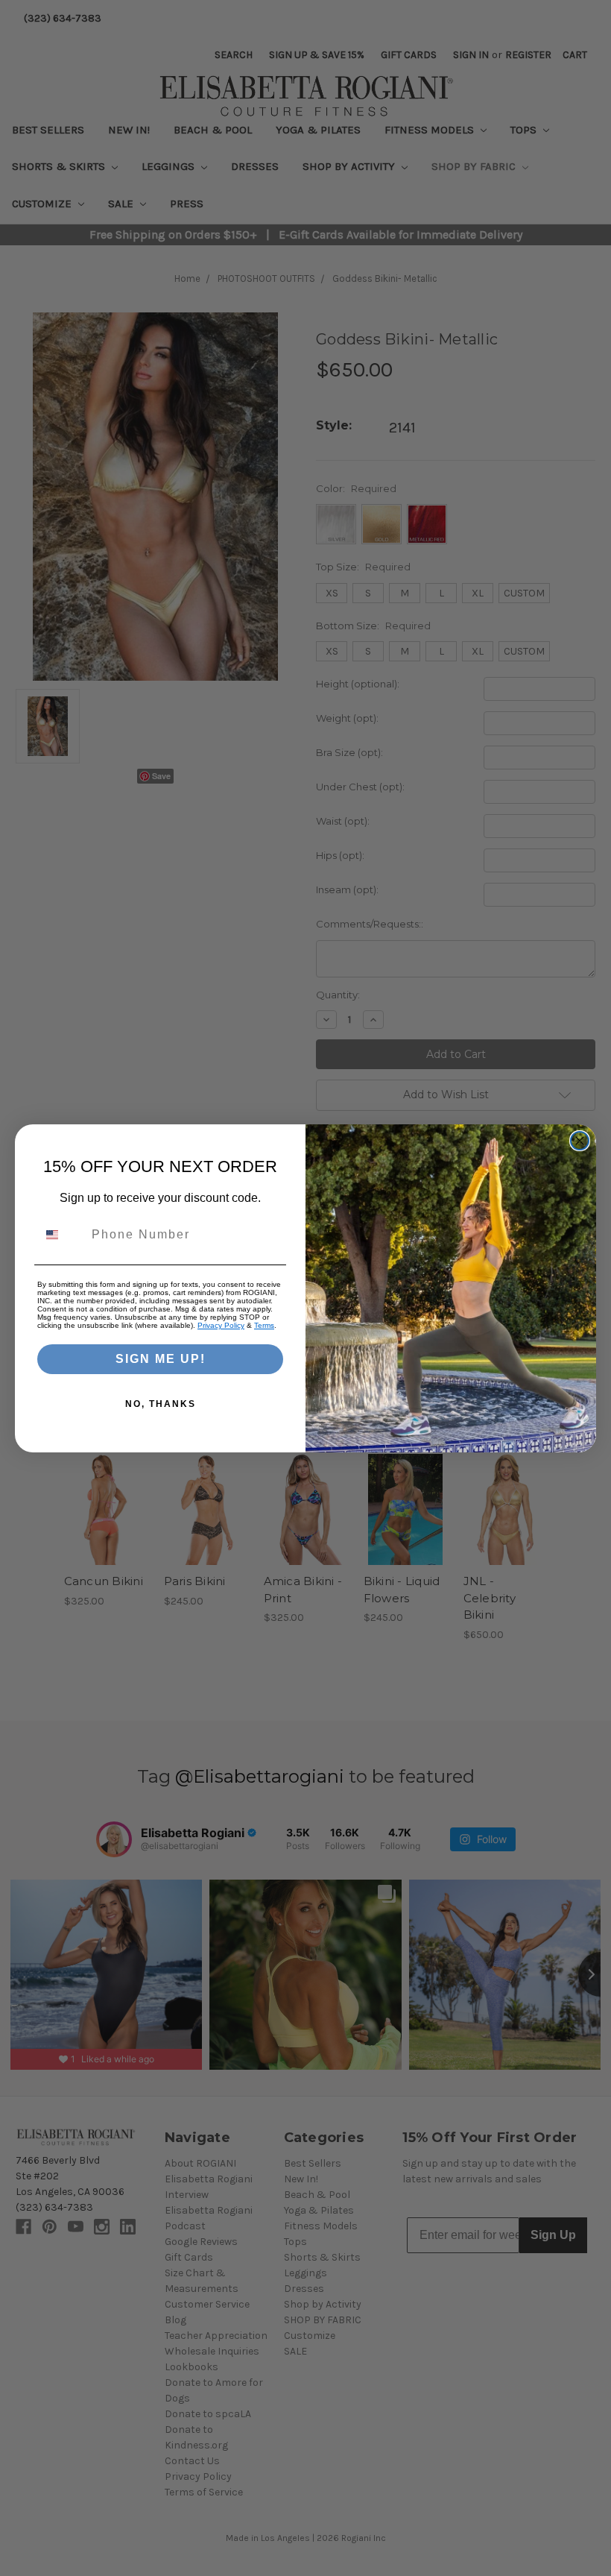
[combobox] (61, 1235)
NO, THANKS (161, 1404)
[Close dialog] (580, 1141)
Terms (264, 1325)
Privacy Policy (221, 1325)
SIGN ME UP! (161, 1359)
